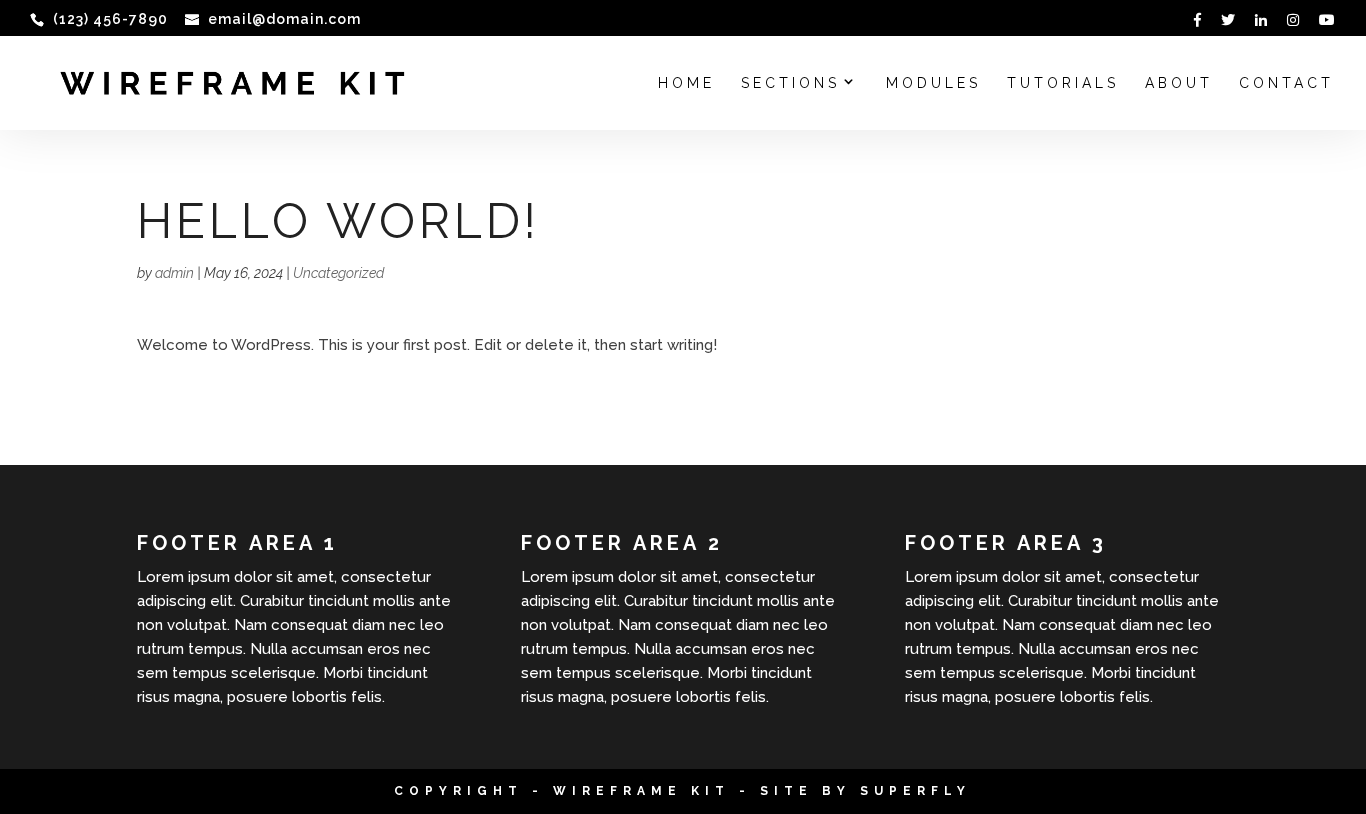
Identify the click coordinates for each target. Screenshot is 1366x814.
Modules (933, 83)
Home (686, 83)
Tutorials (1063, 83)
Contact (1286, 83)
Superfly (915, 791)
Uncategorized (338, 273)
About (1179, 83)
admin (174, 273)
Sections (790, 83)
